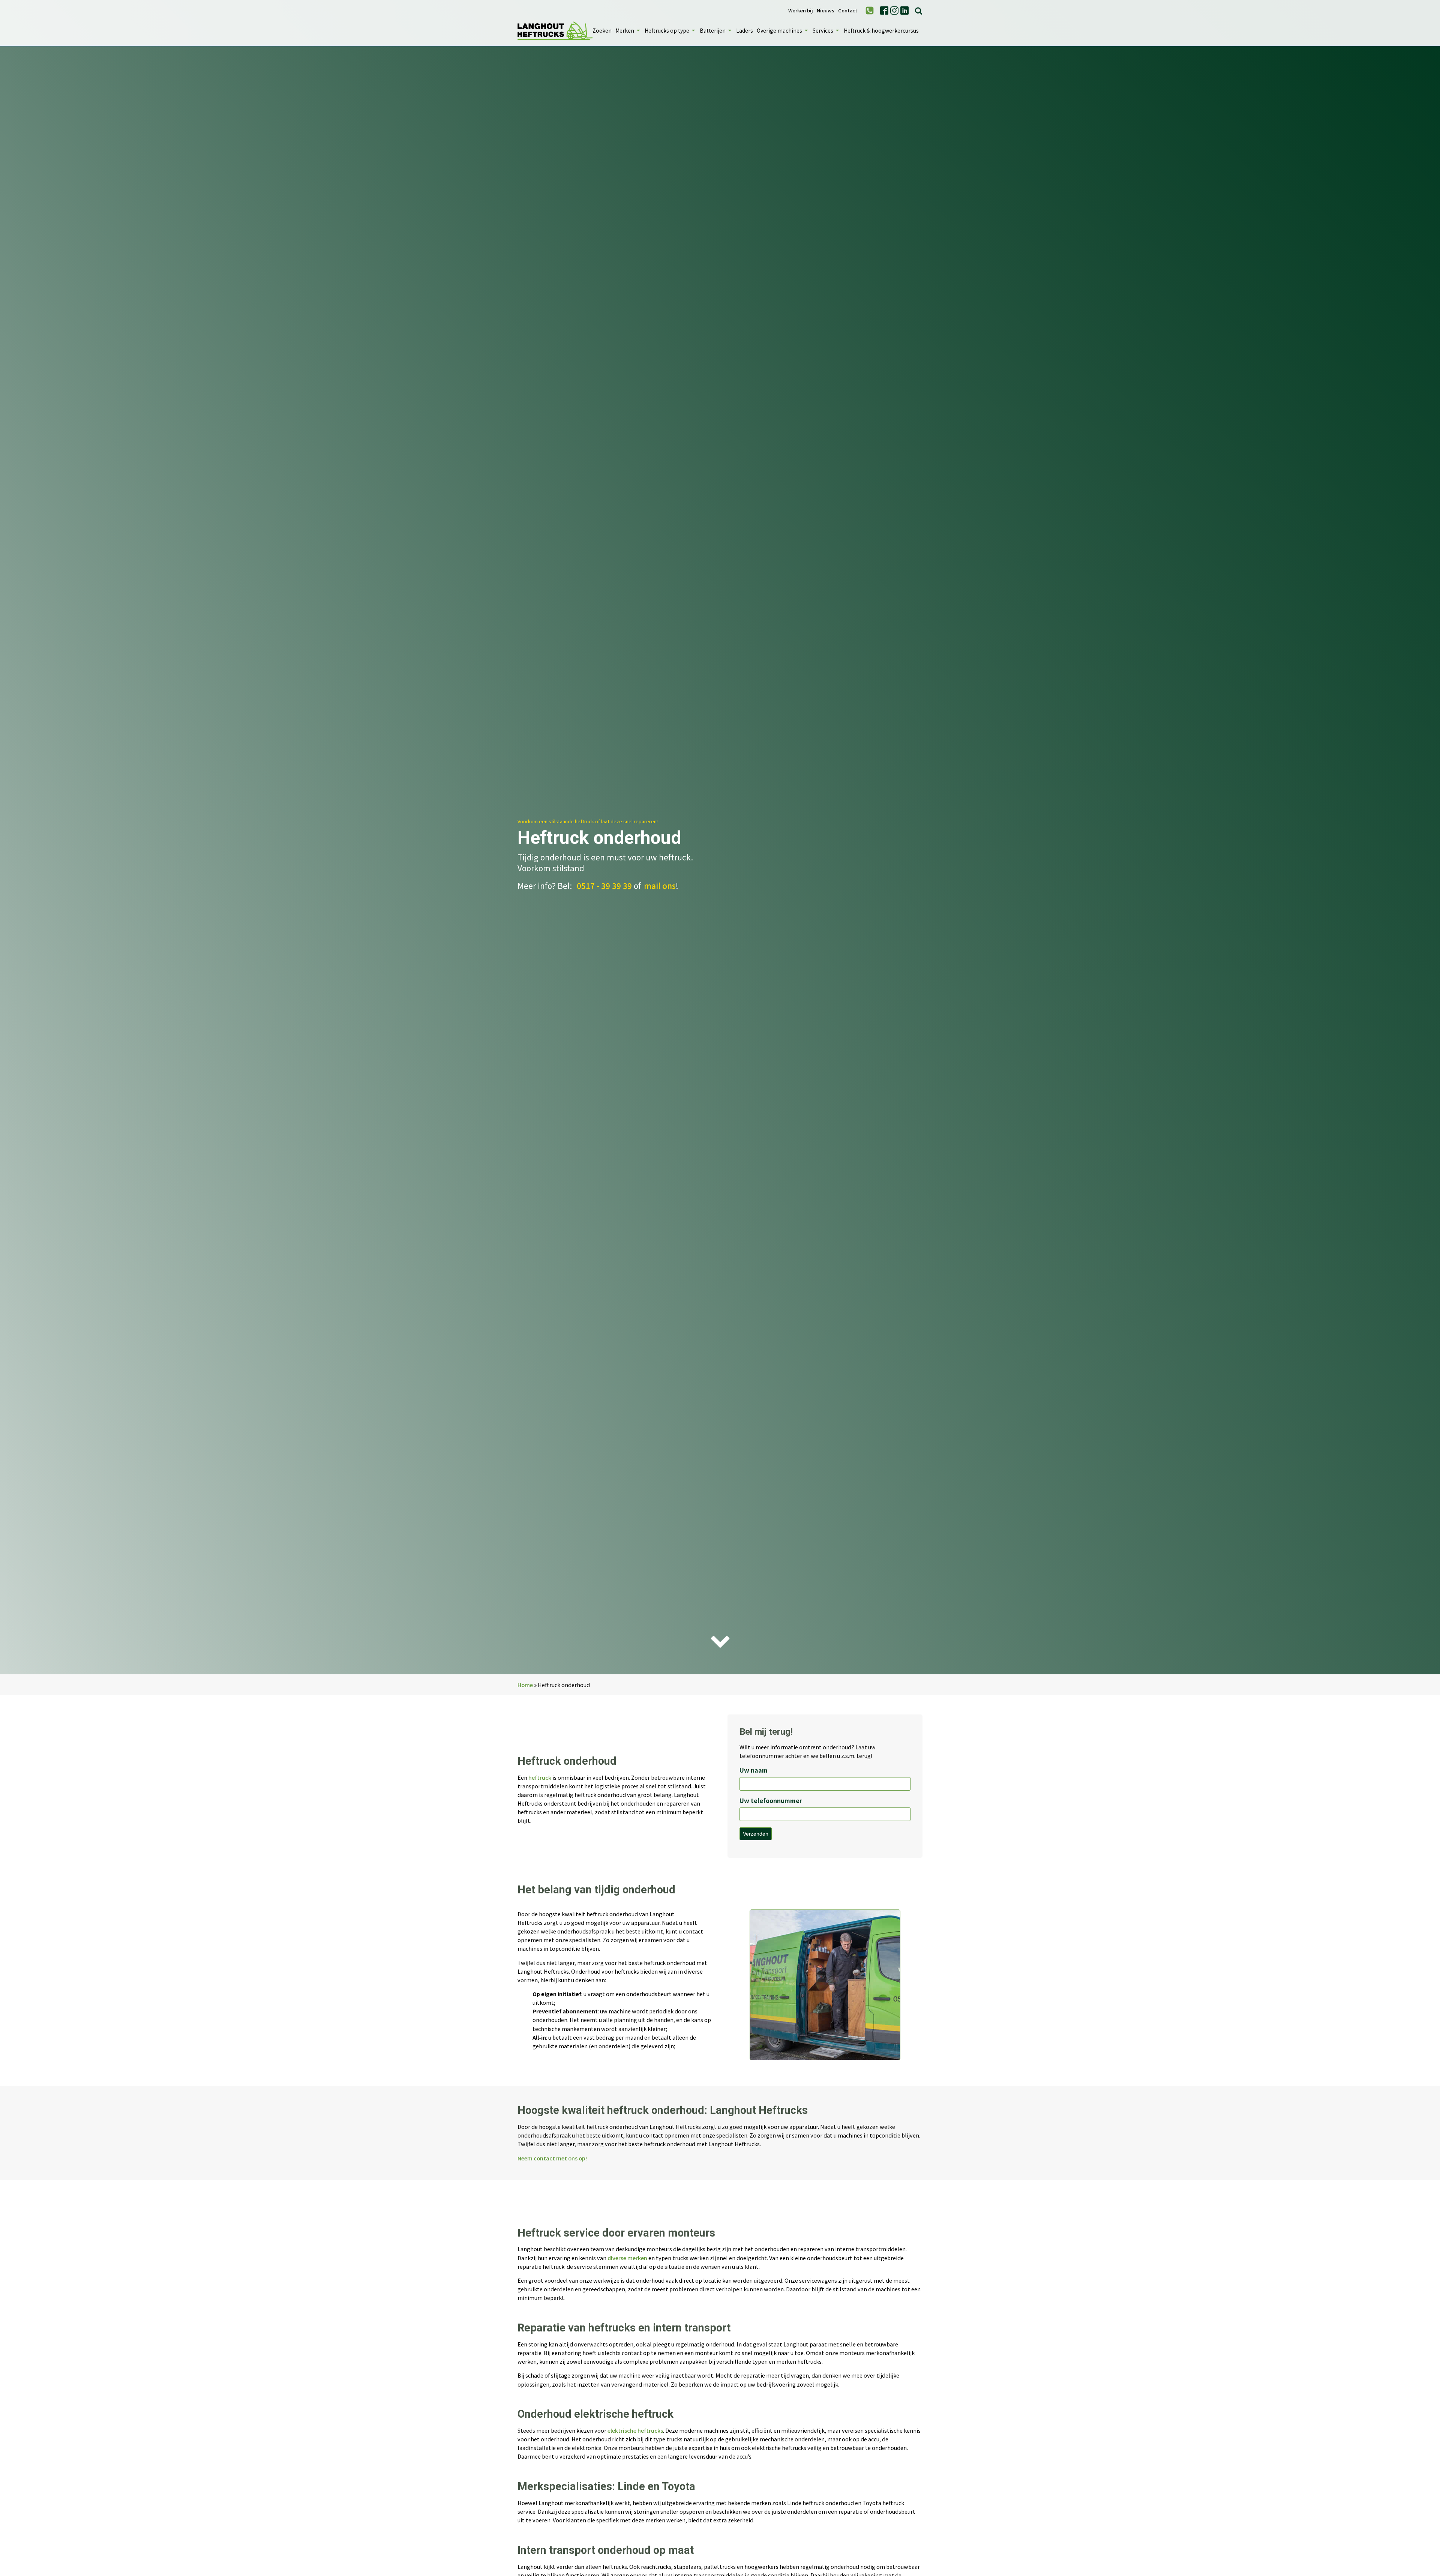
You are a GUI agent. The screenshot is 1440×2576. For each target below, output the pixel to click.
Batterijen (713, 30)
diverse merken (627, 2258)
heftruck (540, 1777)
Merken (625, 30)
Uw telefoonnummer (771, 1800)
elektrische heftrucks (635, 2430)
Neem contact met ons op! (552, 2158)
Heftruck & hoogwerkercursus (881, 30)
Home (525, 1685)
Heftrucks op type (667, 30)
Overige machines (779, 30)
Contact (848, 11)
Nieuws (826, 11)
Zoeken (602, 30)
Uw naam (754, 1770)
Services (823, 30)
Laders (745, 30)
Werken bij (801, 11)
